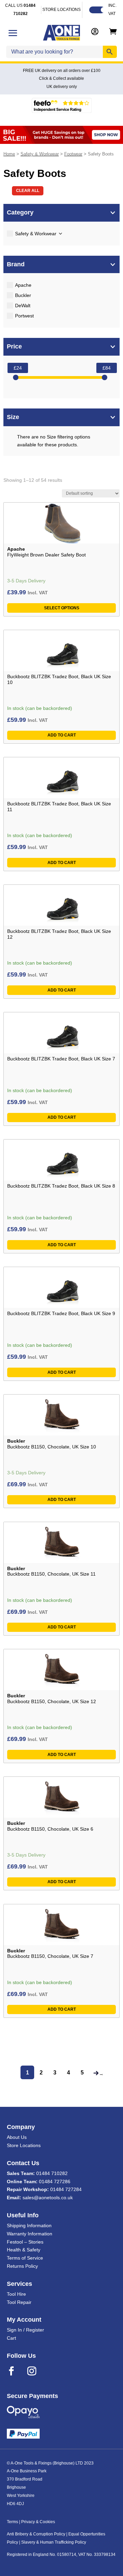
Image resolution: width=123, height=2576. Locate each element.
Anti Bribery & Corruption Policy (36, 2534)
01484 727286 (55, 2182)
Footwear (73, 154)
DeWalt (23, 306)
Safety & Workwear (40, 154)
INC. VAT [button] (112, 10)
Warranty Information (30, 2234)
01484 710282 (52, 2173)
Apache (23, 285)
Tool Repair (19, 2302)
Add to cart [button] (62, 735)
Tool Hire (16, 2294)
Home (9, 154)
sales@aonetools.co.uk (48, 2198)
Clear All (28, 191)
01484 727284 (66, 2189)
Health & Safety (24, 2250)
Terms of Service (25, 2258)
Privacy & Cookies (38, 2522)
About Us (17, 2137)
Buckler (23, 295)
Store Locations (24, 2145)
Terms (12, 2522)
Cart (11, 2338)
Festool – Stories (25, 2242)
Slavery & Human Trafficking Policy (54, 2542)
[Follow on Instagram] (36, 2371)
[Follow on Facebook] (16, 2371)
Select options (62, 608)
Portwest (24, 316)
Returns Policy (22, 2266)
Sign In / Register (25, 2330)
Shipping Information (29, 2225)
